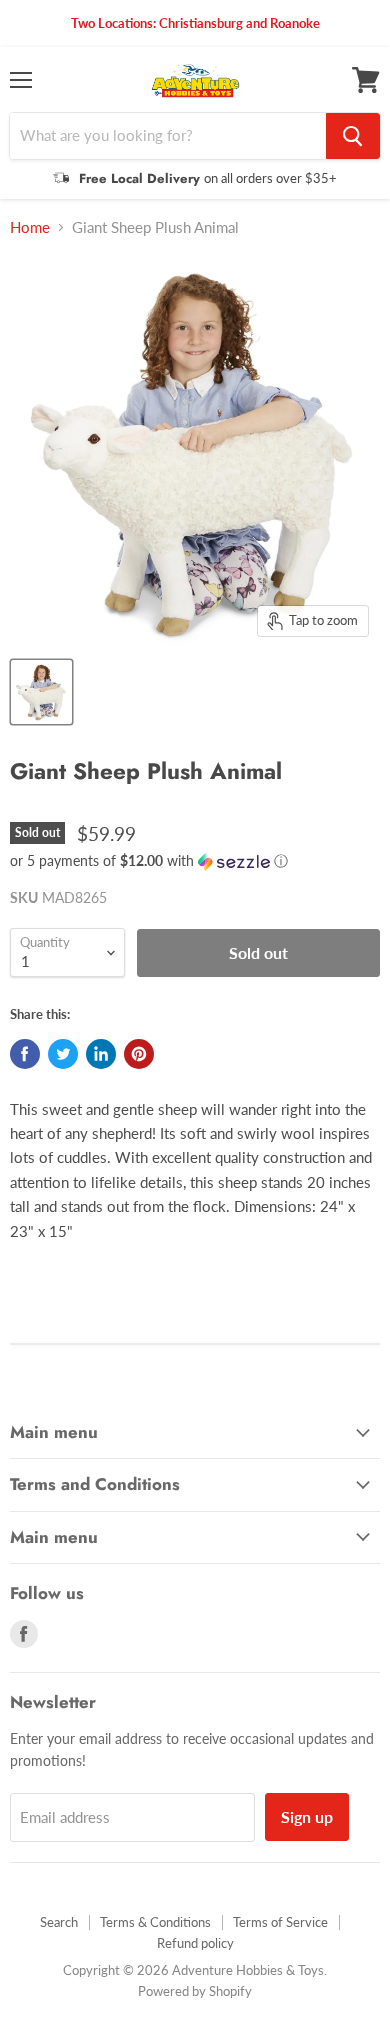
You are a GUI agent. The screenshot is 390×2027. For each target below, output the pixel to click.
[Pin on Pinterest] (139, 1054)
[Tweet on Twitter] (63, 1054)
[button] (195, 861)
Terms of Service (280, 1922)
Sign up (307, 1816)
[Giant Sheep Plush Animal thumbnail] (41, 692)
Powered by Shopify (195, 1991)
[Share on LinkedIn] (101, 1054)
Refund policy (195, 1943)
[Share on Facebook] (25, 1054)
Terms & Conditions (155, 1922)
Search (59, 1922)
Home (30, 227)
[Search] (353, 136)
